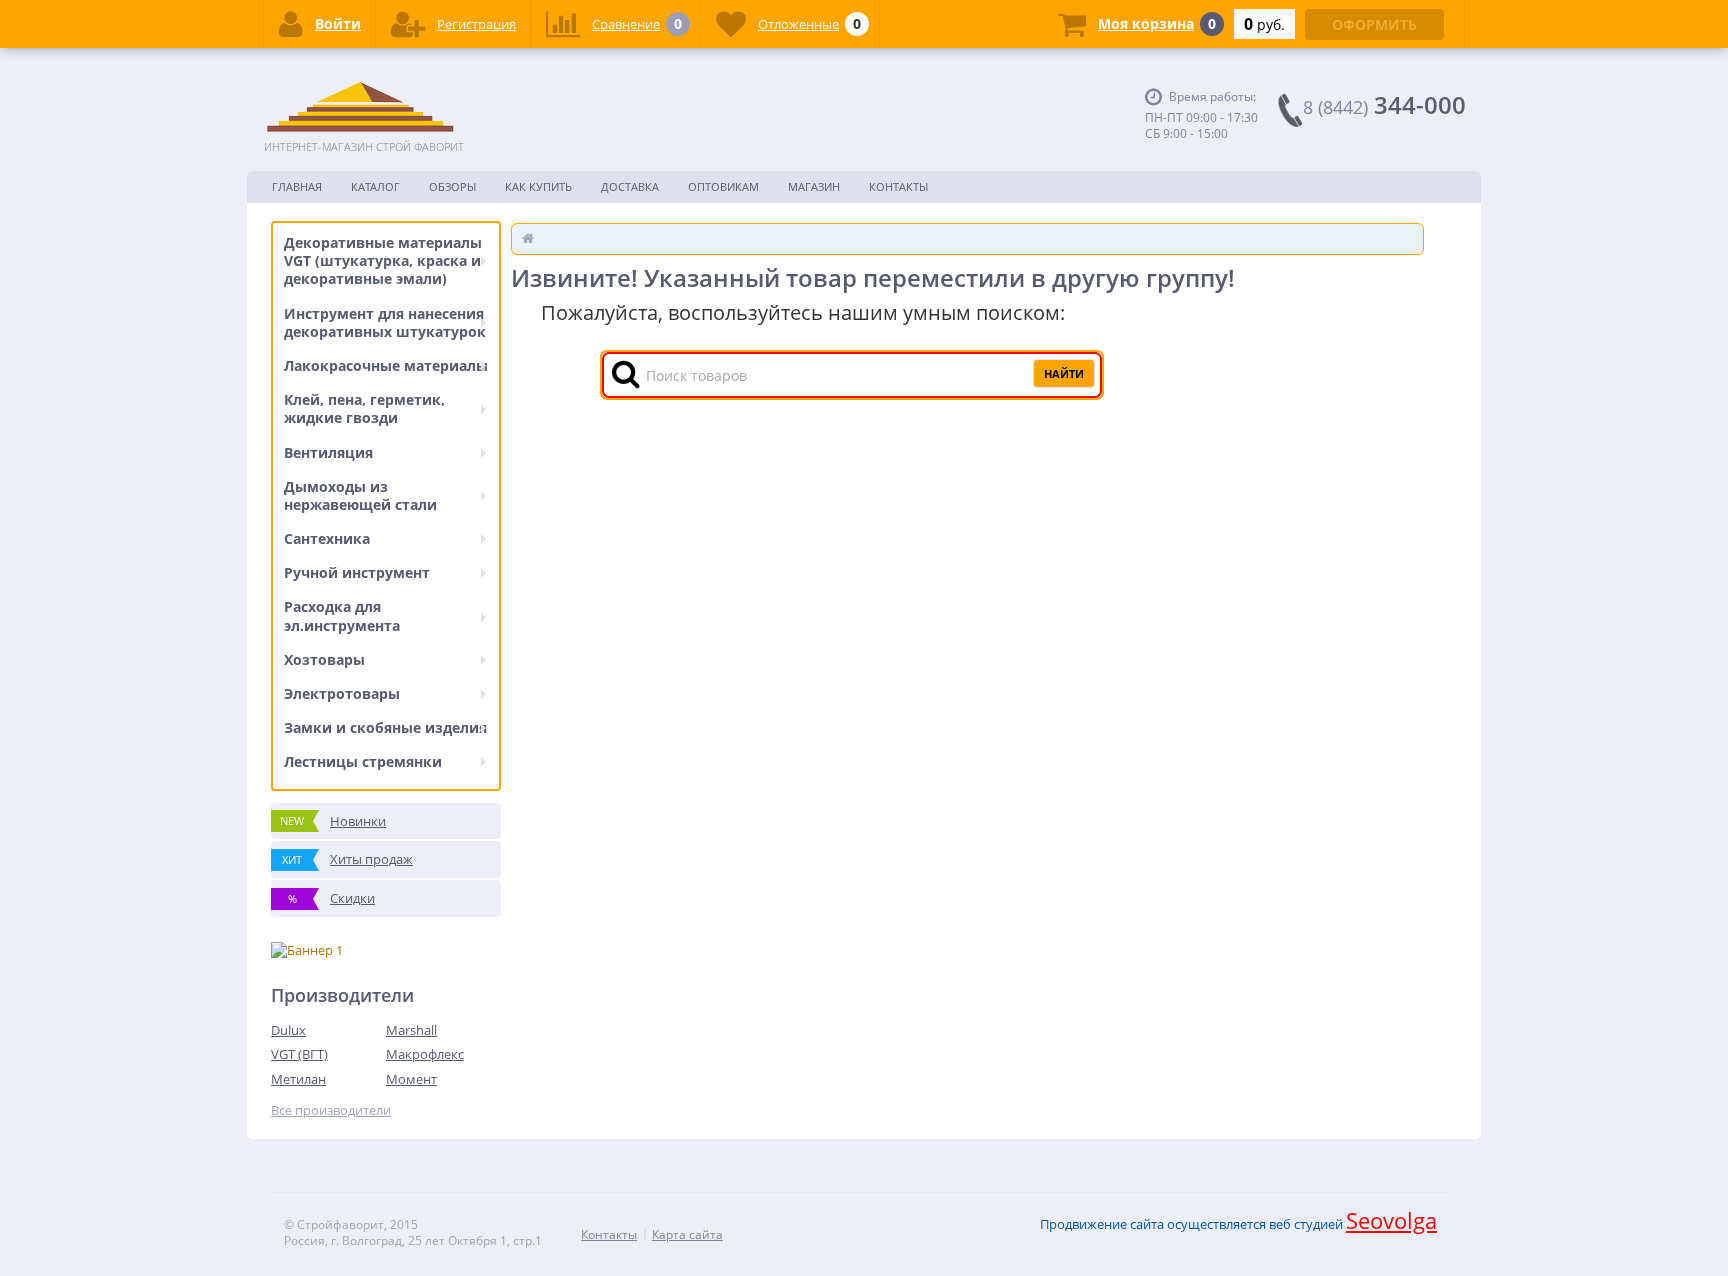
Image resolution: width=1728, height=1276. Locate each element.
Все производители (331, 1110)
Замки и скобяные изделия (385, 727)
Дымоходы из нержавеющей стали (360, 495)
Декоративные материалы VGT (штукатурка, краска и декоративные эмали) (383, 260)
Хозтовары (324, 659)
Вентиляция (328, 452)
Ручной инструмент (357, 572)
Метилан (298, 1079)
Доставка (630, 186)
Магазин (814, 186)
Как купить (538, 186)
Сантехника (327, 538)
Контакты (898, 186)
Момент (411, 1079)
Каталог (375, 186)
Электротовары (342, 693)
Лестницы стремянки (363, 761)
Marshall (411, 1030)
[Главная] (528, 238)
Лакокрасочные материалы (386, 365)
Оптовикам (723, 186)
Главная (297, 186)
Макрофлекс (425, 1054)
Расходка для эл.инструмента (342, 615)
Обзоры (452, 186)
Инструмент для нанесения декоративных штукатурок (385, 322)
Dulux (288, 1030)
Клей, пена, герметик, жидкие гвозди (364, 408)
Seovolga (1391, 1220)
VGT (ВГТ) (299, 1054)
